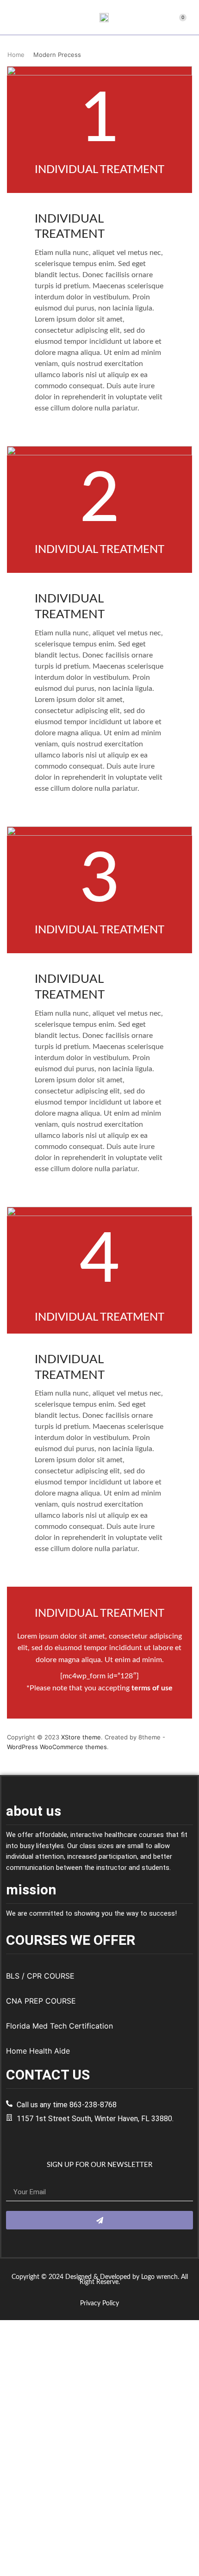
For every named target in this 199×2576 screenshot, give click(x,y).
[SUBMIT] (99, 2220)
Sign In (73, 2563)
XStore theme (81, 1737)
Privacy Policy (99, 2303)
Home (16, 55)
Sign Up (51, 2563)
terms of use (152, 1688)
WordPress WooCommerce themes (57, 1747)
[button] (11, 18)
